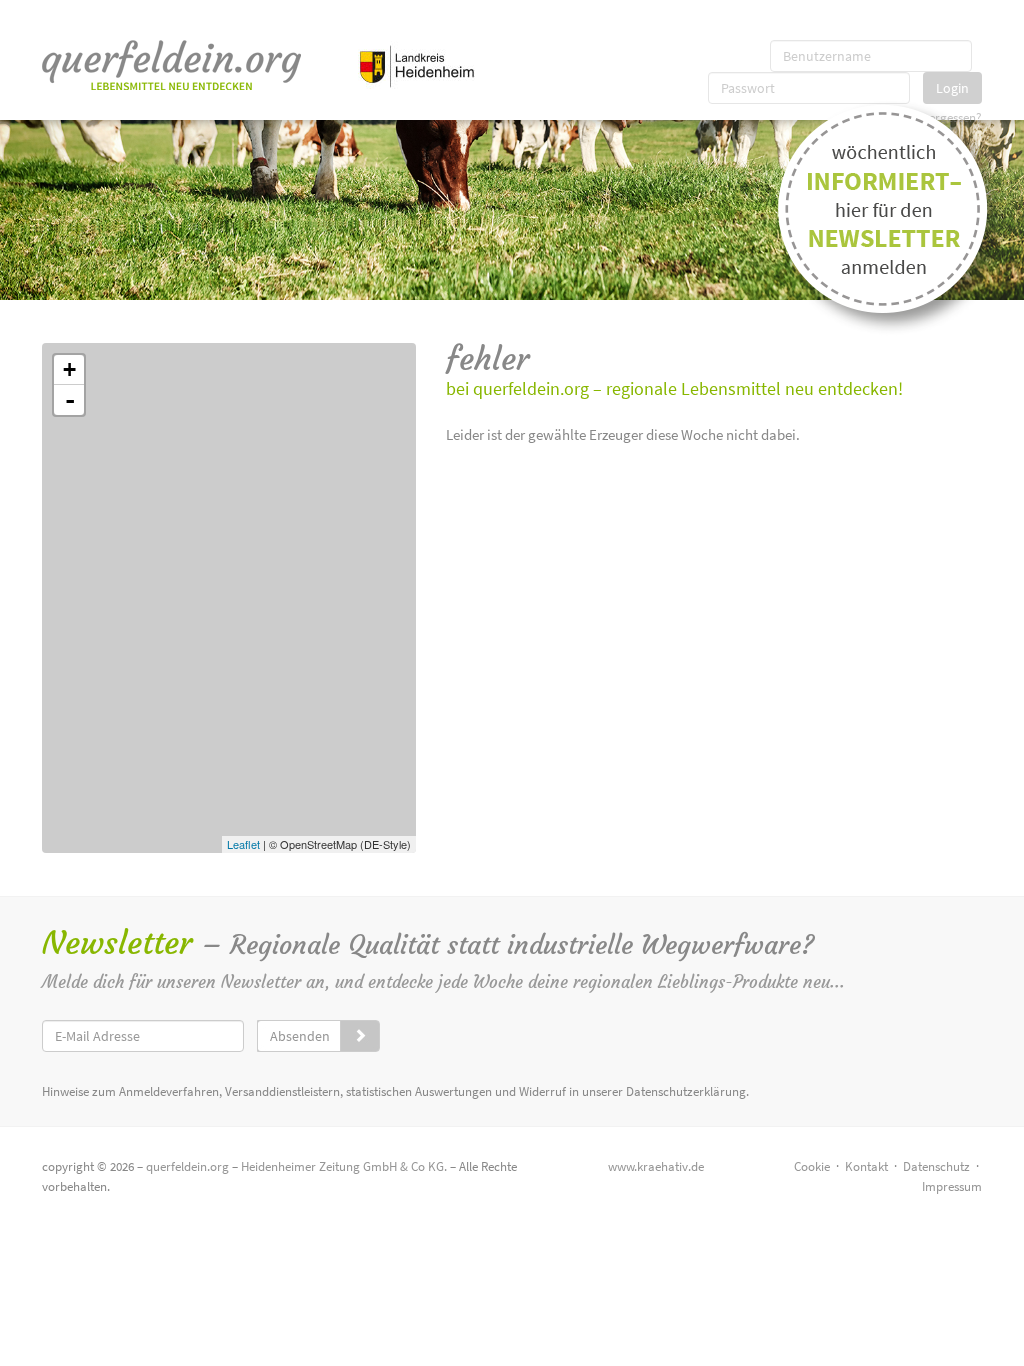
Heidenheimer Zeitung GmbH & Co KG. (344, 1166)
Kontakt (866, 1166)
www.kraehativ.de (656, 1166)
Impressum (952, 1186)
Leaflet (243, 844)
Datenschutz (936, 1166)
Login (952, 88)
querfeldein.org (187, 1166)
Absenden (300, 1036)
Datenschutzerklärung (686, 1091)
